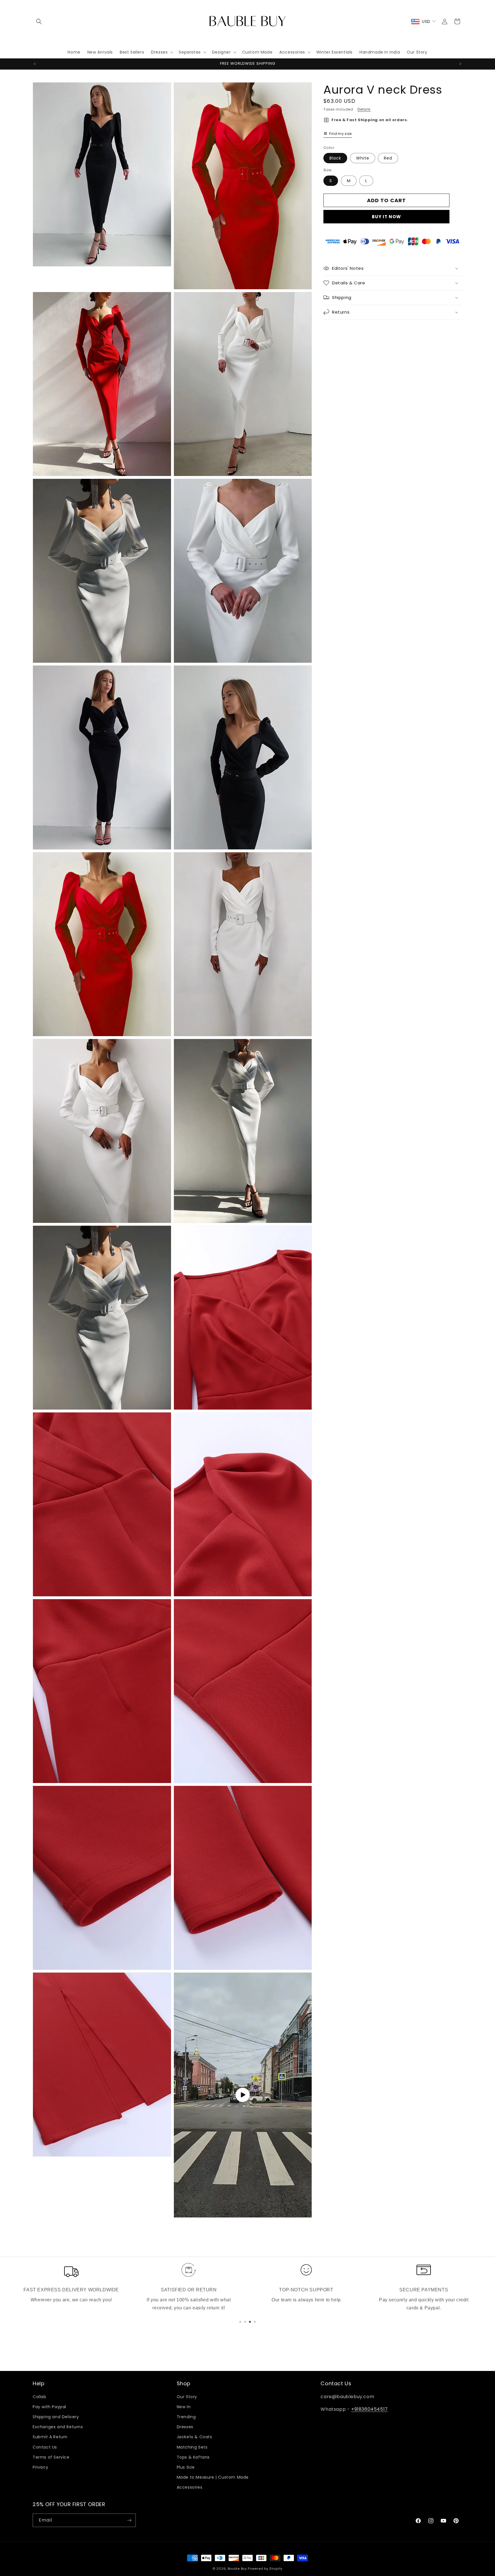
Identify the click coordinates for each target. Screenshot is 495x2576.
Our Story (187, 2397)
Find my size (340, 133)
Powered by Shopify (265, 2569)
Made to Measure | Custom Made (213, 2477)
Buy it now (386, 216)
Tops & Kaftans (193, 2457)
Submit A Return (50, 2437)
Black (335, 158)
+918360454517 (370, 2409)
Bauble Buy (237, 2569)
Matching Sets (192, 2447)
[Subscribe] (129, 2520)
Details (364, 109)
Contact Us (45, 2447)
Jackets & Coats (195, 2437)
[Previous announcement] (35, 64)
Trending (186, 2417)
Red (388, 158)
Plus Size (186, 2467)
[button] (39, 21)
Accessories (190, 2487)
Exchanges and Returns (58, 2427)
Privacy (40, 2467)
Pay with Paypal (49, 2407)
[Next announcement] (460, 64)
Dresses (185, 2427)
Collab (40, 2397)
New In (184, 2407)
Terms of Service (51, 2457)
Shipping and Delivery (56, 2417)
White (363, 158)
